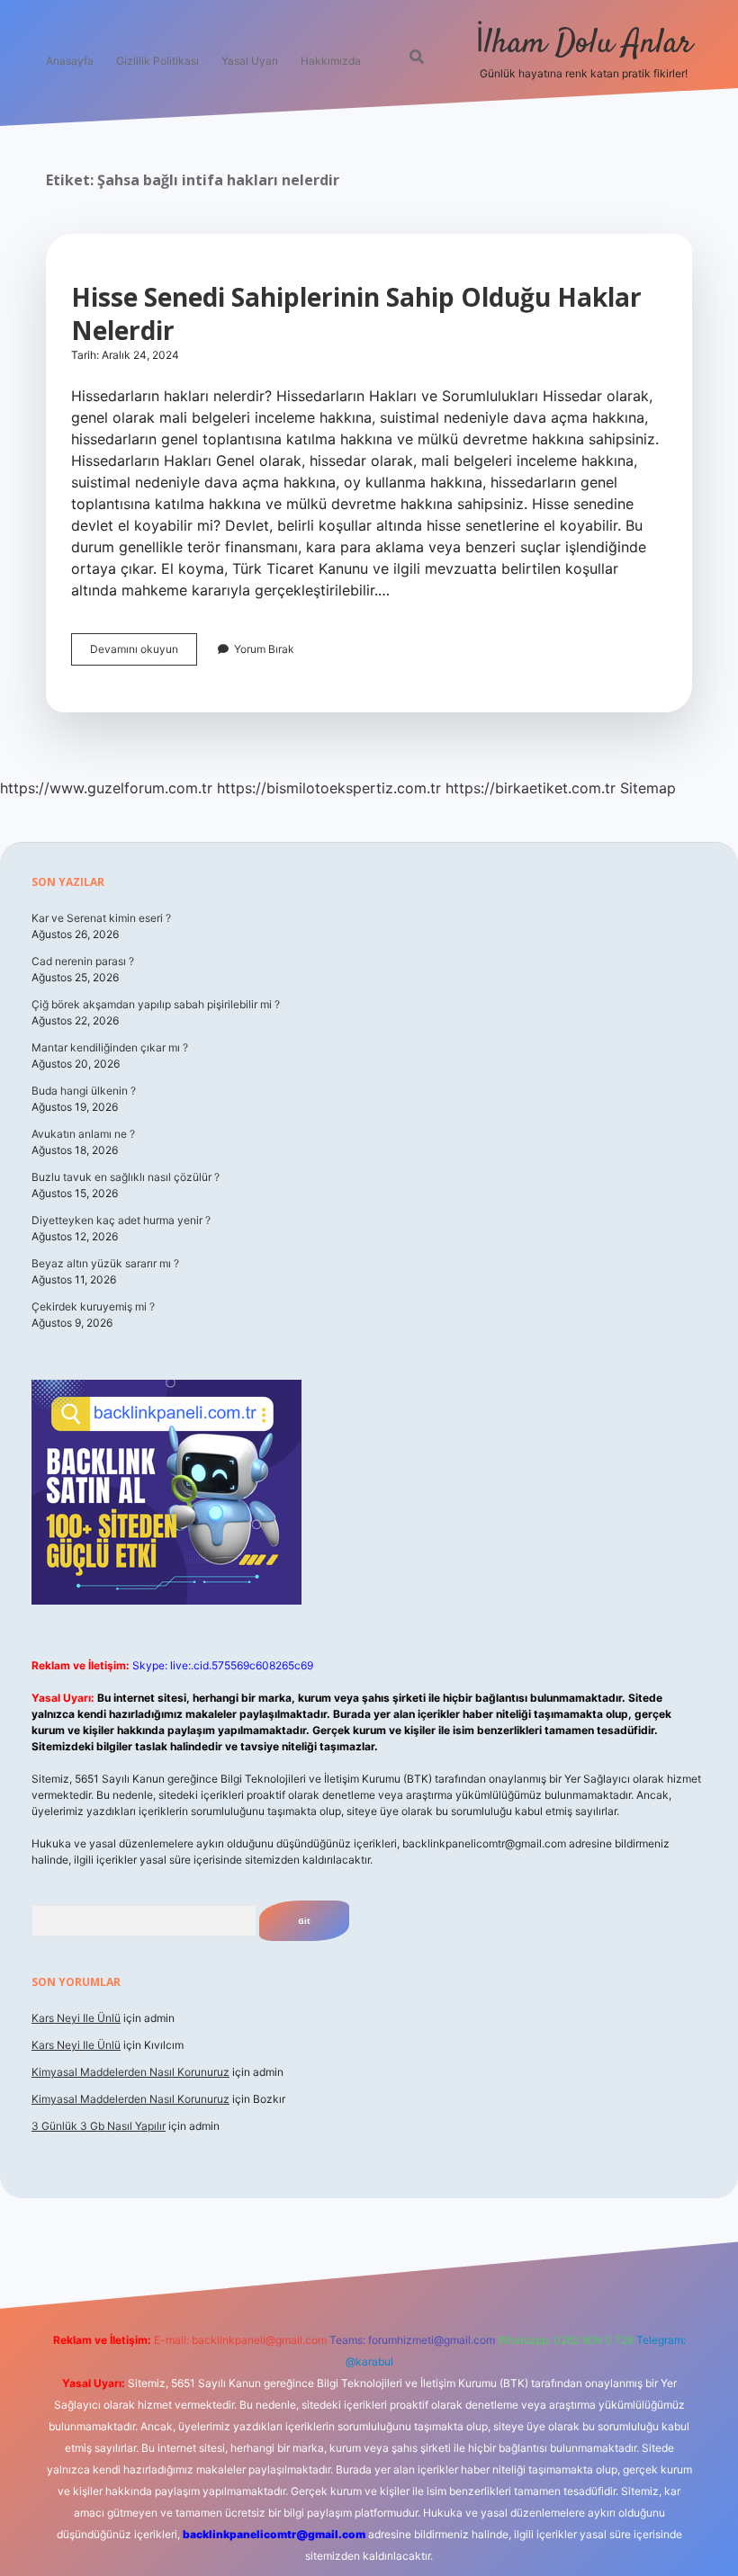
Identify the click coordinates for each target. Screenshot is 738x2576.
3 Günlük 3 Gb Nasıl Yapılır (99, 2126)
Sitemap (648, 788)
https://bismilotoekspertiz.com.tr (329, 788)
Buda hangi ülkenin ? (84, 1091)
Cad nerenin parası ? (83, 961)
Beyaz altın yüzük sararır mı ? (105, 1263)
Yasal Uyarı (250, 61)
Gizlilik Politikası (157, 61)
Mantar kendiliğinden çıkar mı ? (110, 1047)
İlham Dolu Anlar (584, 44)
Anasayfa (70, 61)
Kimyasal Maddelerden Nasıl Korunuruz (130, 2072)
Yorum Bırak (264, 649)
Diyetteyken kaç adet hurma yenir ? (121, 1220)
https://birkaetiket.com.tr (531, 788)
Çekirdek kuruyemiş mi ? (93, 1306)
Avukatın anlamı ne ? (83, 1134)
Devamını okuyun (144, 653)
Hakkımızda (331, 61)
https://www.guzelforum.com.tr (106, 788)
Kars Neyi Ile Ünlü (76, 2018)
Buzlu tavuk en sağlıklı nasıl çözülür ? (126, 1177)
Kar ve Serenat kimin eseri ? (101, 918)
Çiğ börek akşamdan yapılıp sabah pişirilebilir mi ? (156, 1004)
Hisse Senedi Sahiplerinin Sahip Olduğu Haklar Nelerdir (356, 313)
